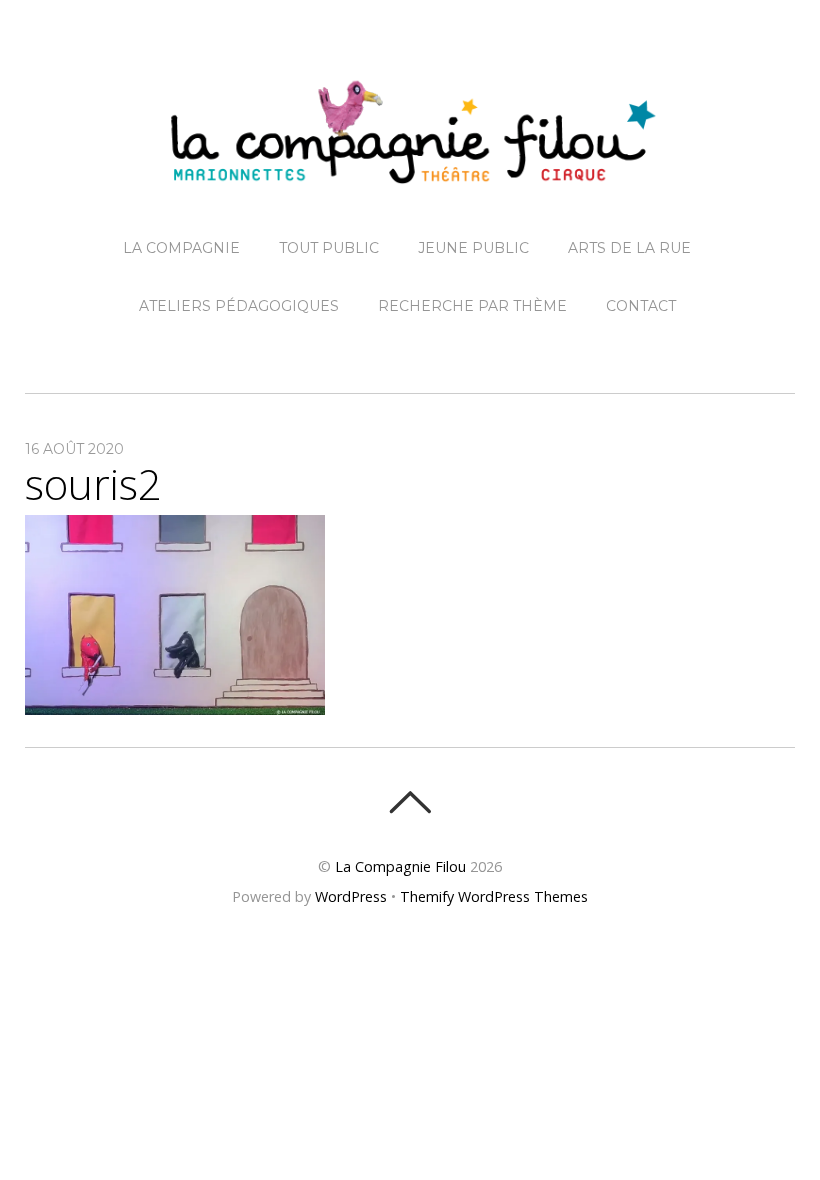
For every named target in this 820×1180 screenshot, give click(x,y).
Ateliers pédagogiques (239, 306)
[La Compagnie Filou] (410, 168)
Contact (641, 306)
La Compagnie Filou (400, 866)
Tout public (329, 248)
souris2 (93, 483)
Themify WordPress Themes (494, 896)
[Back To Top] (409, 802)
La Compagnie (181, 248)
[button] (175, 615)
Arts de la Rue (629, 248)
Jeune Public (473, 248)
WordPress (351, 896)
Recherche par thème (472, 306)
